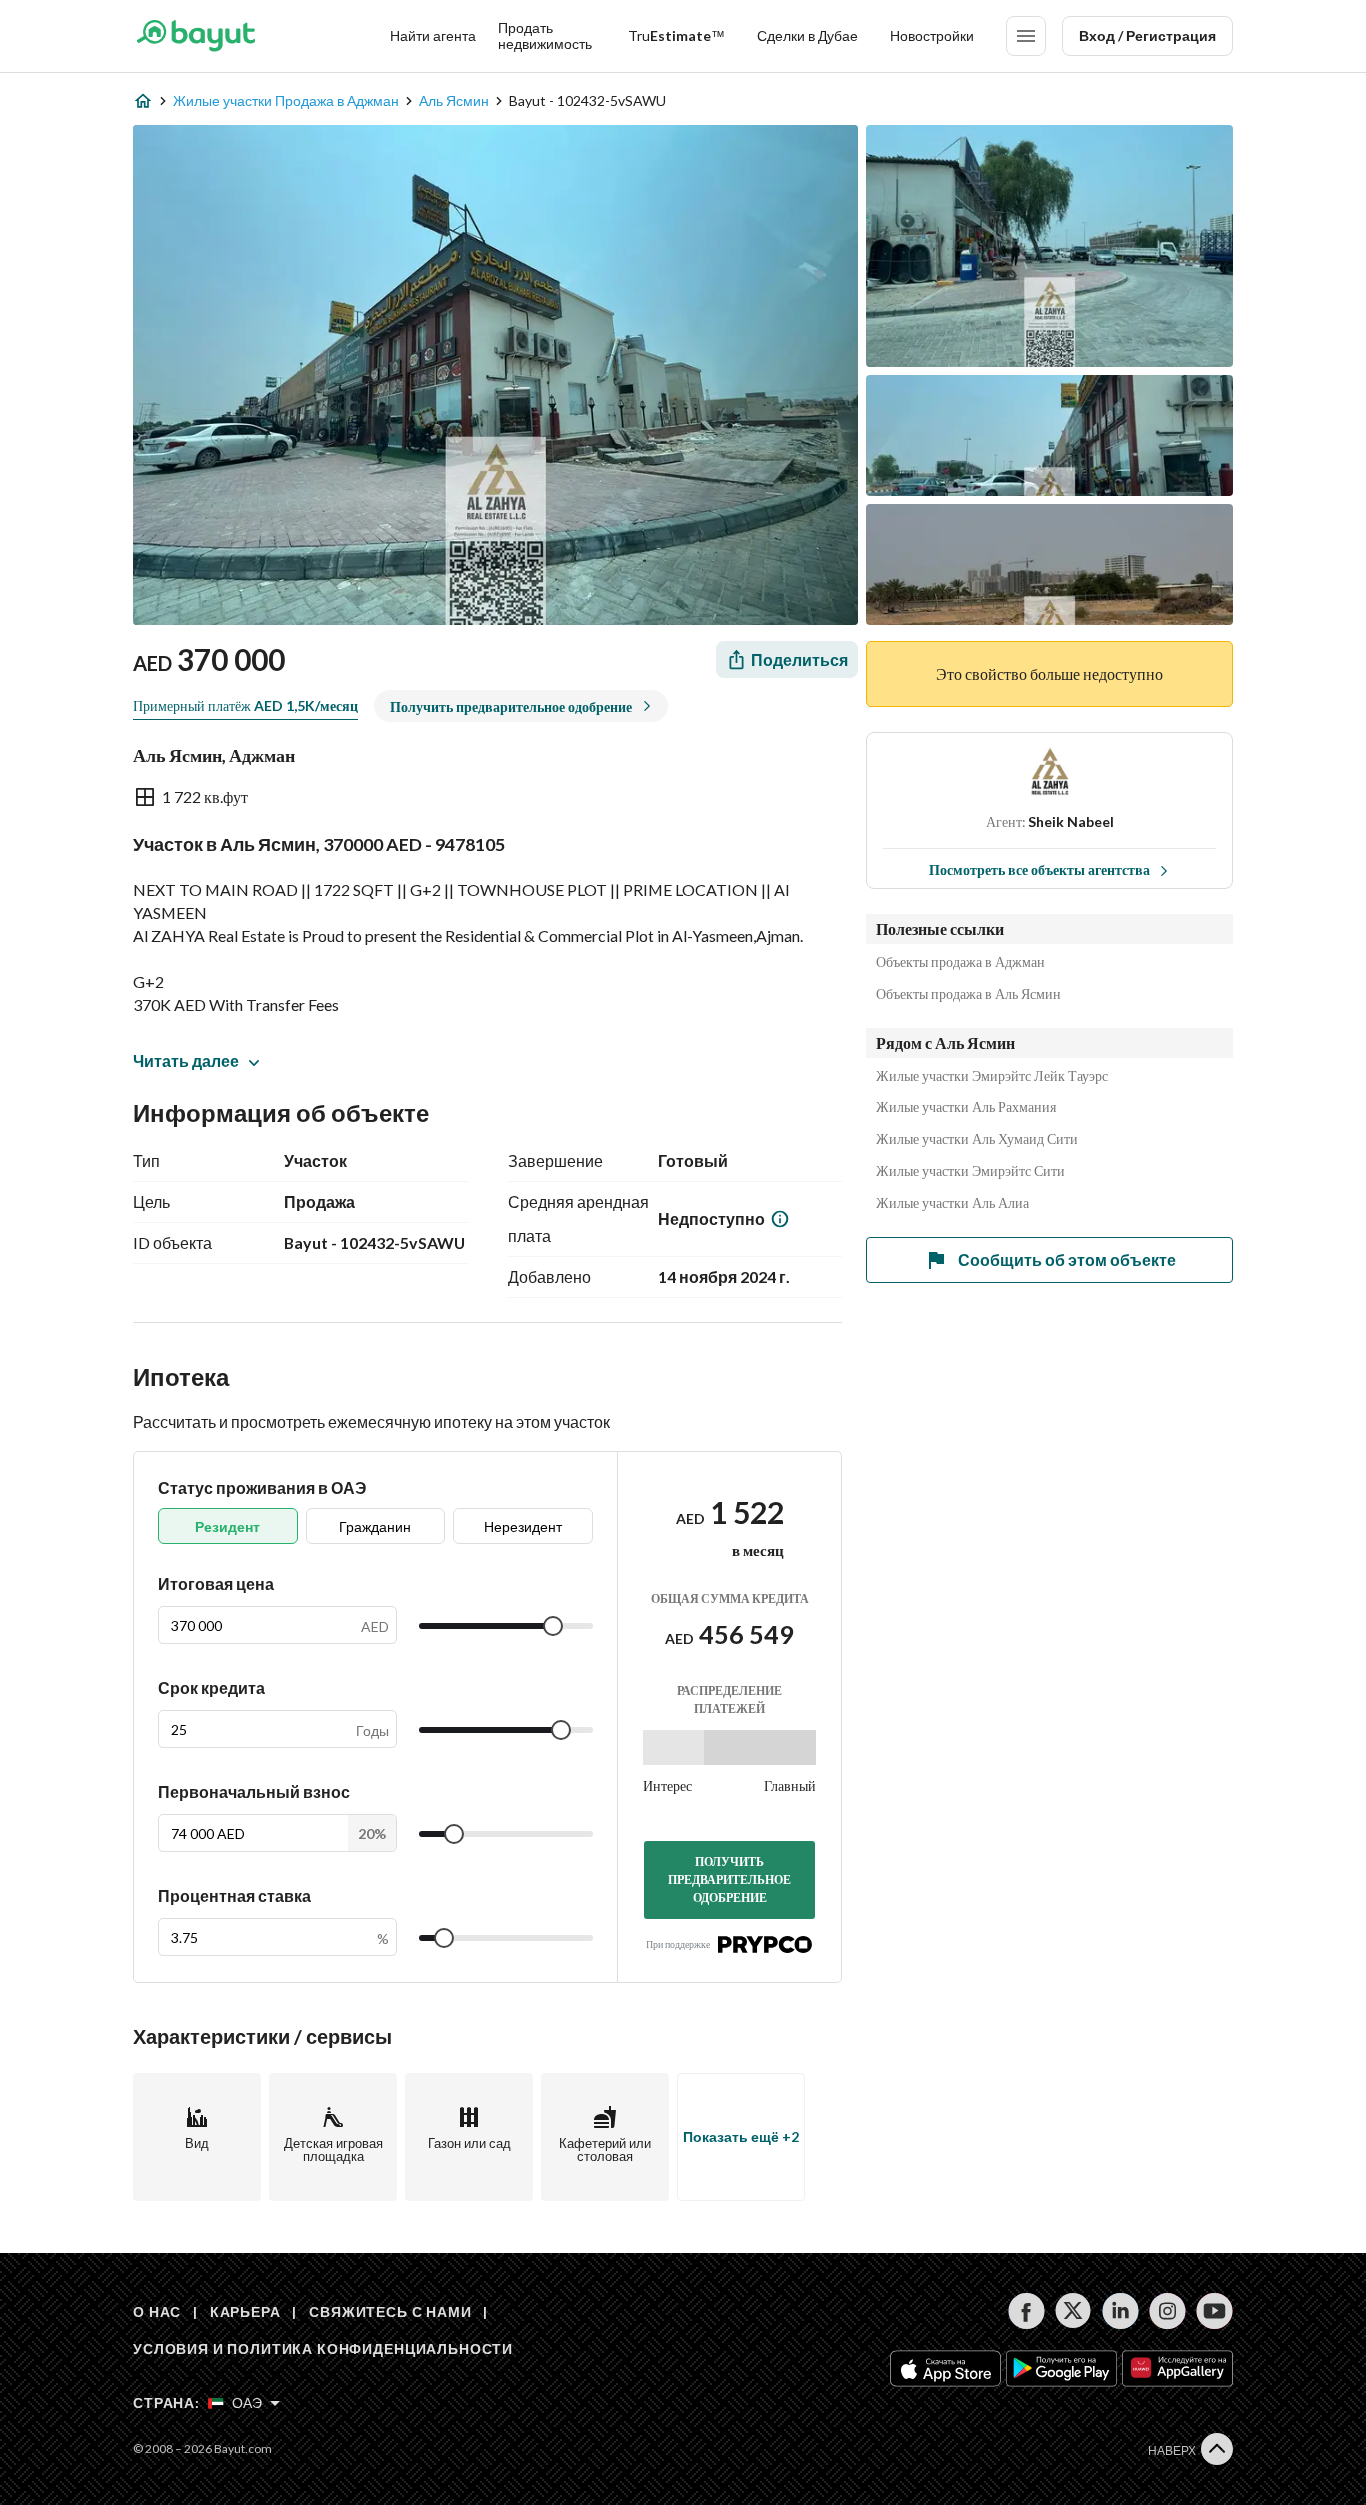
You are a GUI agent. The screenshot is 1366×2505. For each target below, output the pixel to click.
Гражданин (375, 1526)
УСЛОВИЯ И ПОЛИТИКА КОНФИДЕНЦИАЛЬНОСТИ (323, 2348)
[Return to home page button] (195, 36)
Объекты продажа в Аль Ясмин (968, 994)
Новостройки (932, 35)
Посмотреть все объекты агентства (1039, 869)
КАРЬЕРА (245, 2311)
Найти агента (433, 35)
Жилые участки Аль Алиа (952, 1203)
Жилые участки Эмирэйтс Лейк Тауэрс (992, 1076)
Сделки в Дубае (807, 35)
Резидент (227, 1526)
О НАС (157, 2311)
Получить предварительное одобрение (729, 1879)
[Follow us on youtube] (1214, 2311)
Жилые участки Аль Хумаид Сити (977, 1139)
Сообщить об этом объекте (1067, 1259)
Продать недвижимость (545, 35)
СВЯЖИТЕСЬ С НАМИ (390, 2311)
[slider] (553, 1626)
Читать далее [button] (186, 1060)
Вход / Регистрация (1147, 35)
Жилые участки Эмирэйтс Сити (970, 1171)
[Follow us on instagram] (1167, 2311)
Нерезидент (523, 1526)
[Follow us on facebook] (1026, 2311)
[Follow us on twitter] (1073, 2311)
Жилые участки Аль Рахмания (966, 1107)
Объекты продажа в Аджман (960, 962)
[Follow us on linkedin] (1120, 2311)
